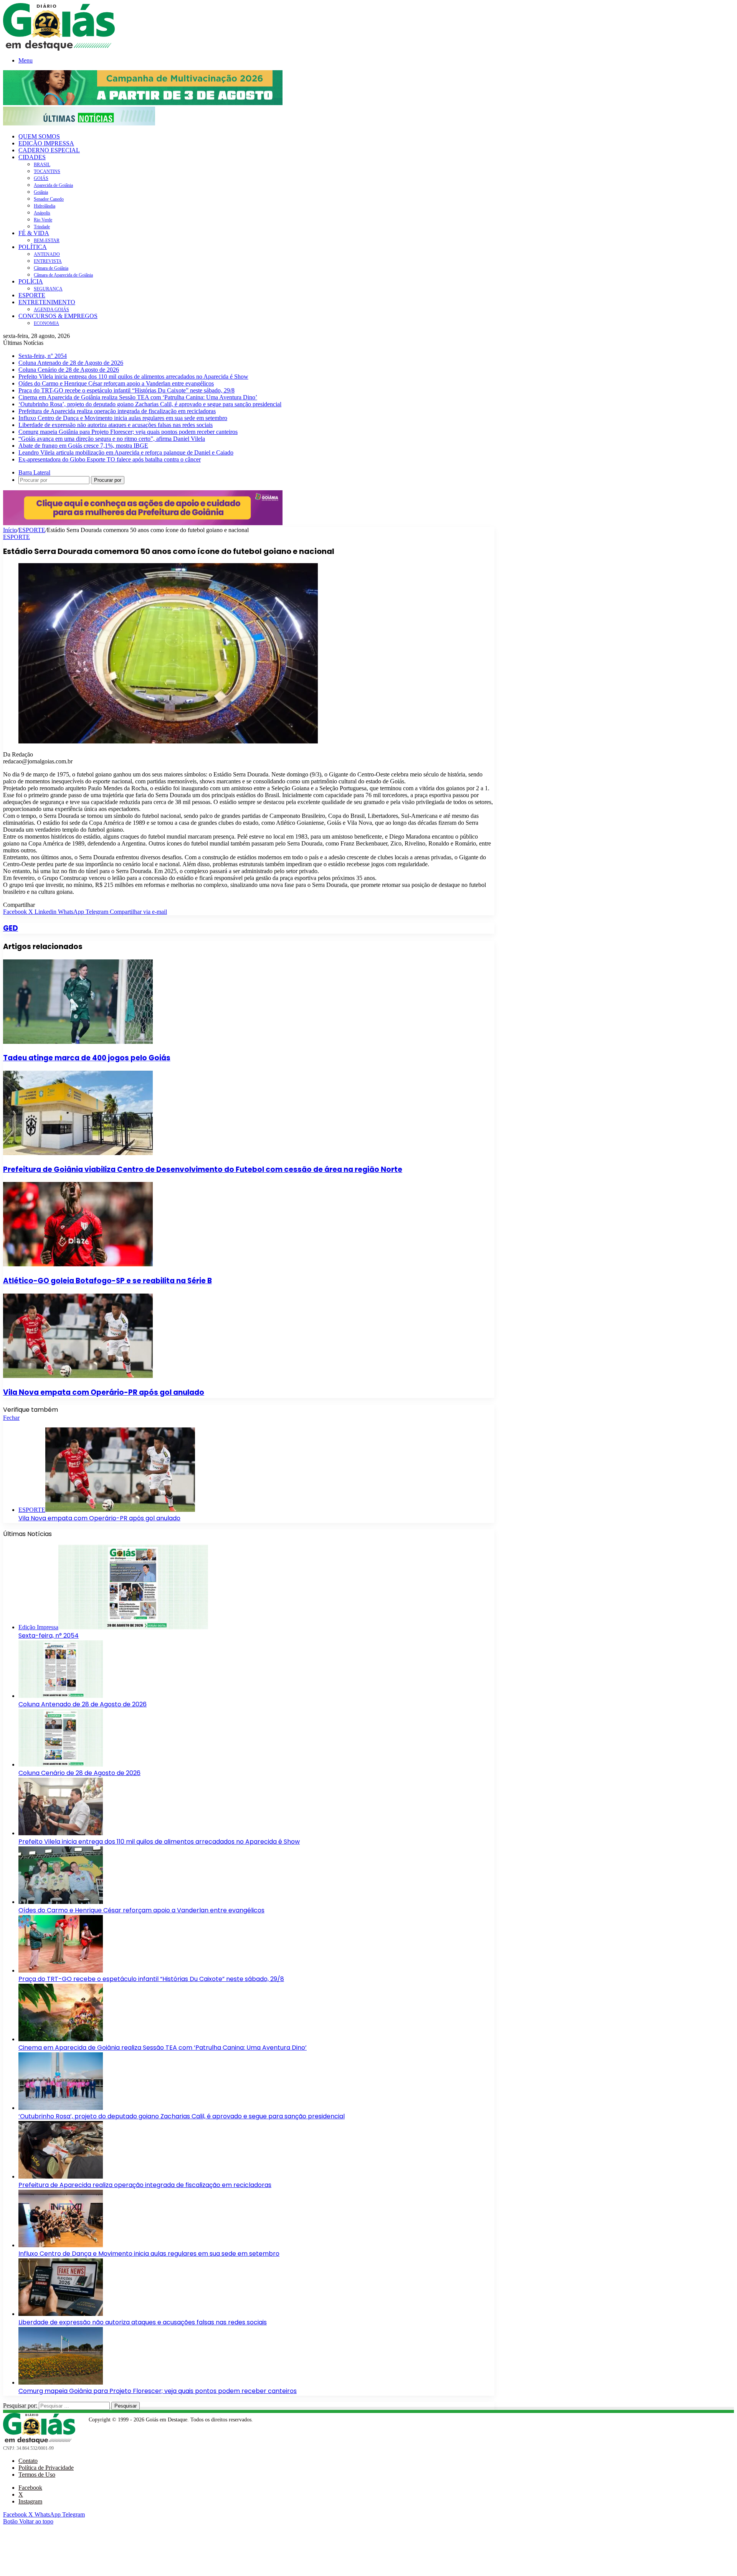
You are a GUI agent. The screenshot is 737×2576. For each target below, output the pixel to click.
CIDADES (32, 157)
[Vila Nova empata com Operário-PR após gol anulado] (78, 1376)
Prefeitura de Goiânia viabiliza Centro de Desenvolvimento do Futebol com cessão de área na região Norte (203, 1169)
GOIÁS (41, 178)
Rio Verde (43, 220)
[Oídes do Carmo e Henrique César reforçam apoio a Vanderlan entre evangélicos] (61, 1902)
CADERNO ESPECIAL (49, 150)
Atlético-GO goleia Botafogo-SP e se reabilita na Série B (107, 1281)
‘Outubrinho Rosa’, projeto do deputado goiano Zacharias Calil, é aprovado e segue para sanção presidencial (150, 404)
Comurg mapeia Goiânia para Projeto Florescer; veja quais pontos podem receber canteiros (128, 432)
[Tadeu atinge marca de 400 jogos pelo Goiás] (78, 1042)
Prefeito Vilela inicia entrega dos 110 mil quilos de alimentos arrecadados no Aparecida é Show (133, 377)
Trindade (42, 227)
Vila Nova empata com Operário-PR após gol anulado (104, 1392)
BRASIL (42, 165)
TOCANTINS (47, 171)
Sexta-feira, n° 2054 (43, 356)
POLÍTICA (33, 247)
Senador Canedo (49, 199)
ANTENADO (47, 254)
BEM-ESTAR (47, 241)
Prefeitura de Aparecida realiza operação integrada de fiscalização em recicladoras (117, 411)
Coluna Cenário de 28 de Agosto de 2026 (69, 370)
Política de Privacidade (46, 2468)
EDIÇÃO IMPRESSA (46, 143)
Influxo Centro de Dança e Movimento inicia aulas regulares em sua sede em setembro (123, 418)
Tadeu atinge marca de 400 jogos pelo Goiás (87, 1058)
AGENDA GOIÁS (51, 310)
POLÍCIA (31, 281)
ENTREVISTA (48, 261)
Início (10, 530)
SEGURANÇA (48, 289)
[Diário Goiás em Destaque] (59, 49)
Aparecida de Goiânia (53, 185)
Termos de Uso (37, 2475)
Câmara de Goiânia (51, 268)
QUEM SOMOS (39, 136)
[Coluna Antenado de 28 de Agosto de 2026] (61, 1696)
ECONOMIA (46, 323)
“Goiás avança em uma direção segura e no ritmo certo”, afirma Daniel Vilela (112, 439)
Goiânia (41, 192)
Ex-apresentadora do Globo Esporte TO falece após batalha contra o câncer (110, 459)
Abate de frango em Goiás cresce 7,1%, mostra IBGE (83, 446)
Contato (28, 2461)
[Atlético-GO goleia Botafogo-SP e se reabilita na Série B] (78, 1264)
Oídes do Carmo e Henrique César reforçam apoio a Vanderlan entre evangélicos (116, 383)
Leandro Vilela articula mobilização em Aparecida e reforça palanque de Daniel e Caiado (126, 452)
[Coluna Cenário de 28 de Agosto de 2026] (61, 1764)
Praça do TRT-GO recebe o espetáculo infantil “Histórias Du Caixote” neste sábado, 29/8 (126, 390)
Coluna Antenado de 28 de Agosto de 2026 (71, 363)
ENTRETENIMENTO (47, 302)
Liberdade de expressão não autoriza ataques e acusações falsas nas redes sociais (116, 425)
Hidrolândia (45, 206)
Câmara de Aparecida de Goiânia (63, 275)
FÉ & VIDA (34, 233)
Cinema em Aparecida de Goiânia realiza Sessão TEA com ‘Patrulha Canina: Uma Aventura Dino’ (138, 397)
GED (11, 928)
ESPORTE (32, 295)
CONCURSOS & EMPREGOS (58, 316)
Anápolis (42, 213)
